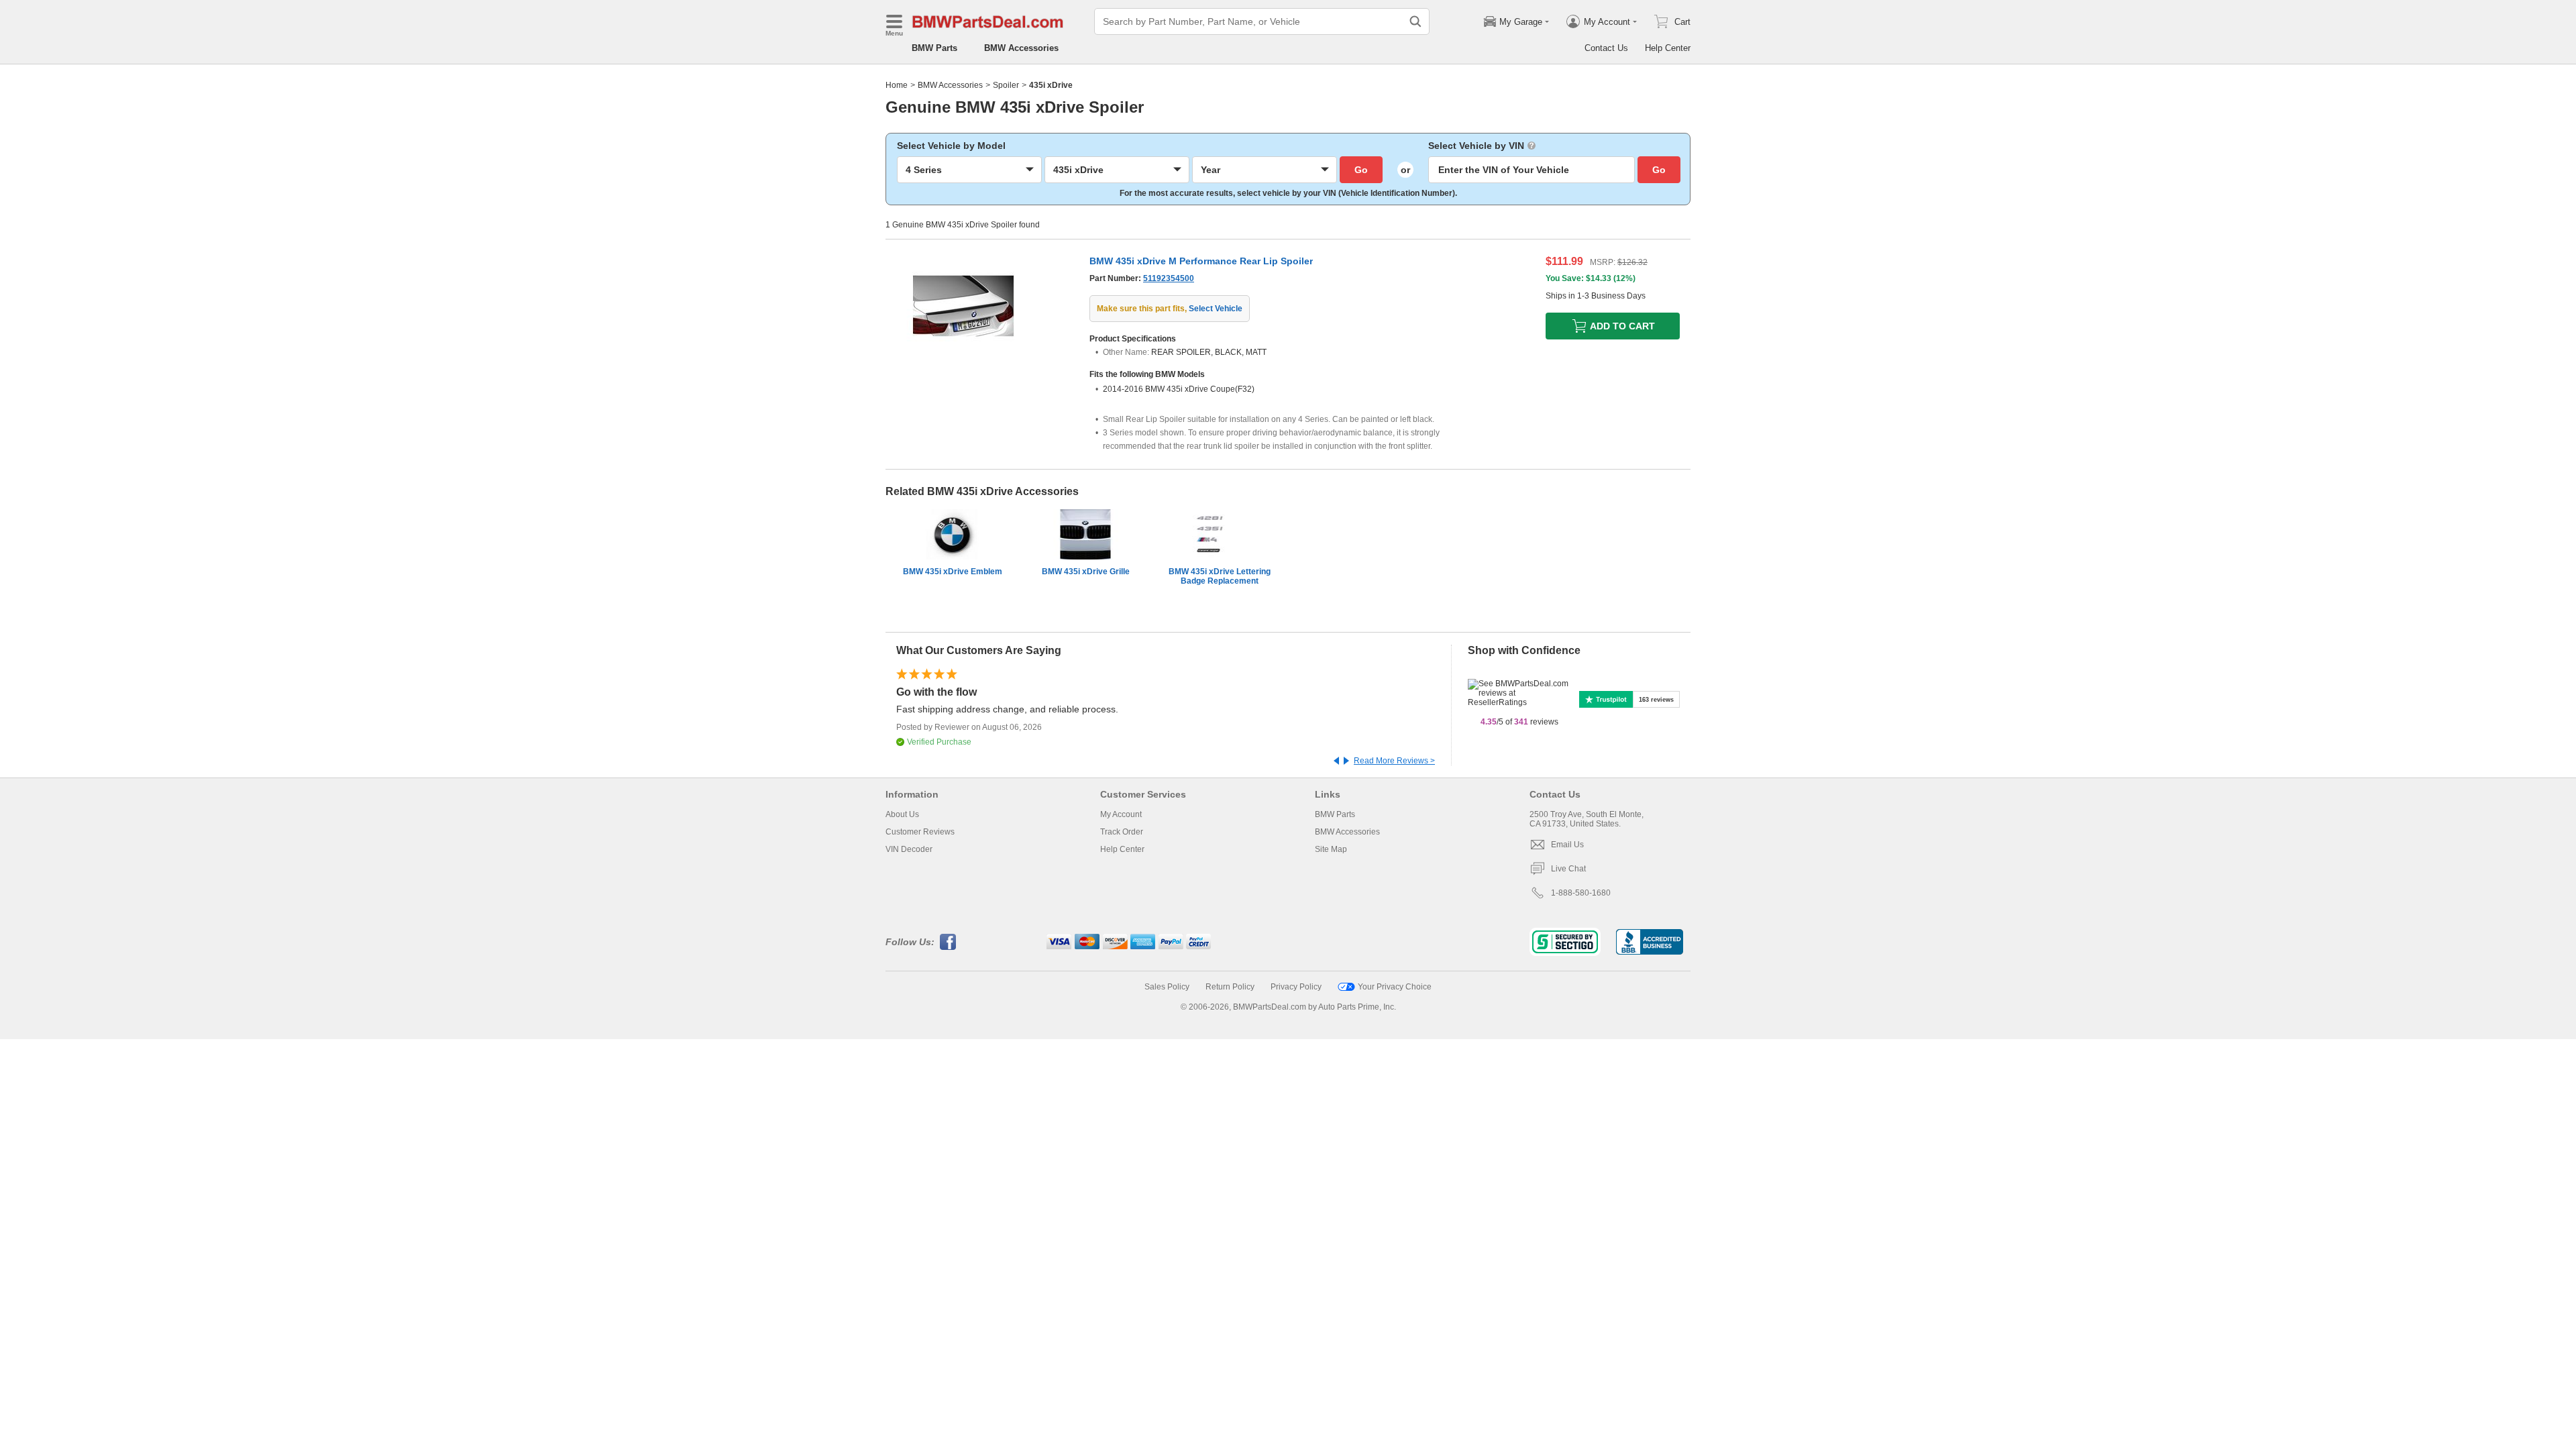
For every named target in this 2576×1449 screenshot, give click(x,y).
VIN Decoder (909, 849)
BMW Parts (934, 48)
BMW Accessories (1021, 48)
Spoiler (1006, 85)
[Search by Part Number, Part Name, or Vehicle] (1415, 21)
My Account (1121, 814)
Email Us (1567, 845)
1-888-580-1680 (1581, 893)
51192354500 (1169, 278)
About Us (902, 814)
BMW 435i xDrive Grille (1086, 572)
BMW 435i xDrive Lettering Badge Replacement (1220, 576)
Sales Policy (1167, 987)
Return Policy (1230, 987)
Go (1361, 170)
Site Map (1331, 849)
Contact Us (1606, 48)
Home (897, 85)
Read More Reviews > (1394, 761)
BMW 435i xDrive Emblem (953, 572)
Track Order (1122, 832)
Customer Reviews (920, 832)
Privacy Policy (1296, 987)
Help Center (1668, 48)
